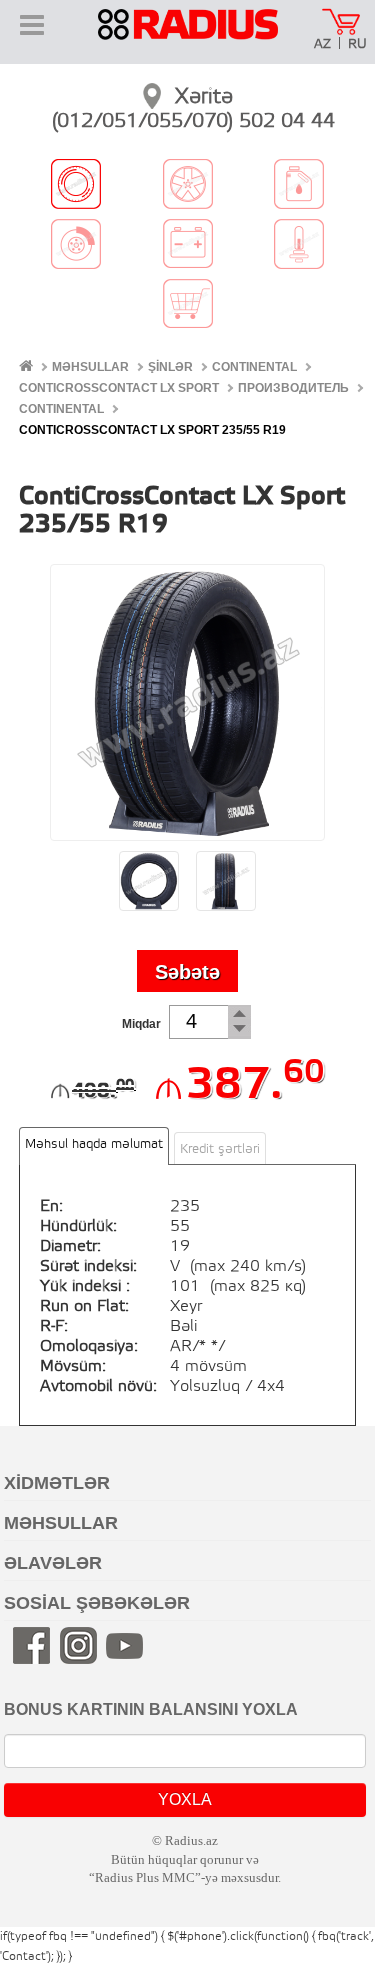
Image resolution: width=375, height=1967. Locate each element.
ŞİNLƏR (170, 367)
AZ (322, 44)
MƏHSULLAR (90, 367)
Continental (61, 409)
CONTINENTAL (254, 367)
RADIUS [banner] (188, 38)
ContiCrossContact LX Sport (119, 388)
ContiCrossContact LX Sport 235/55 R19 (152, 430)
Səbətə (187, 972)
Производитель (293, 388)
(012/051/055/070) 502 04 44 (193, 122)
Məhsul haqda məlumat (94, 1144)
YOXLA (185, 1799)
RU (357, 44)
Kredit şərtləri (220, 1149)
